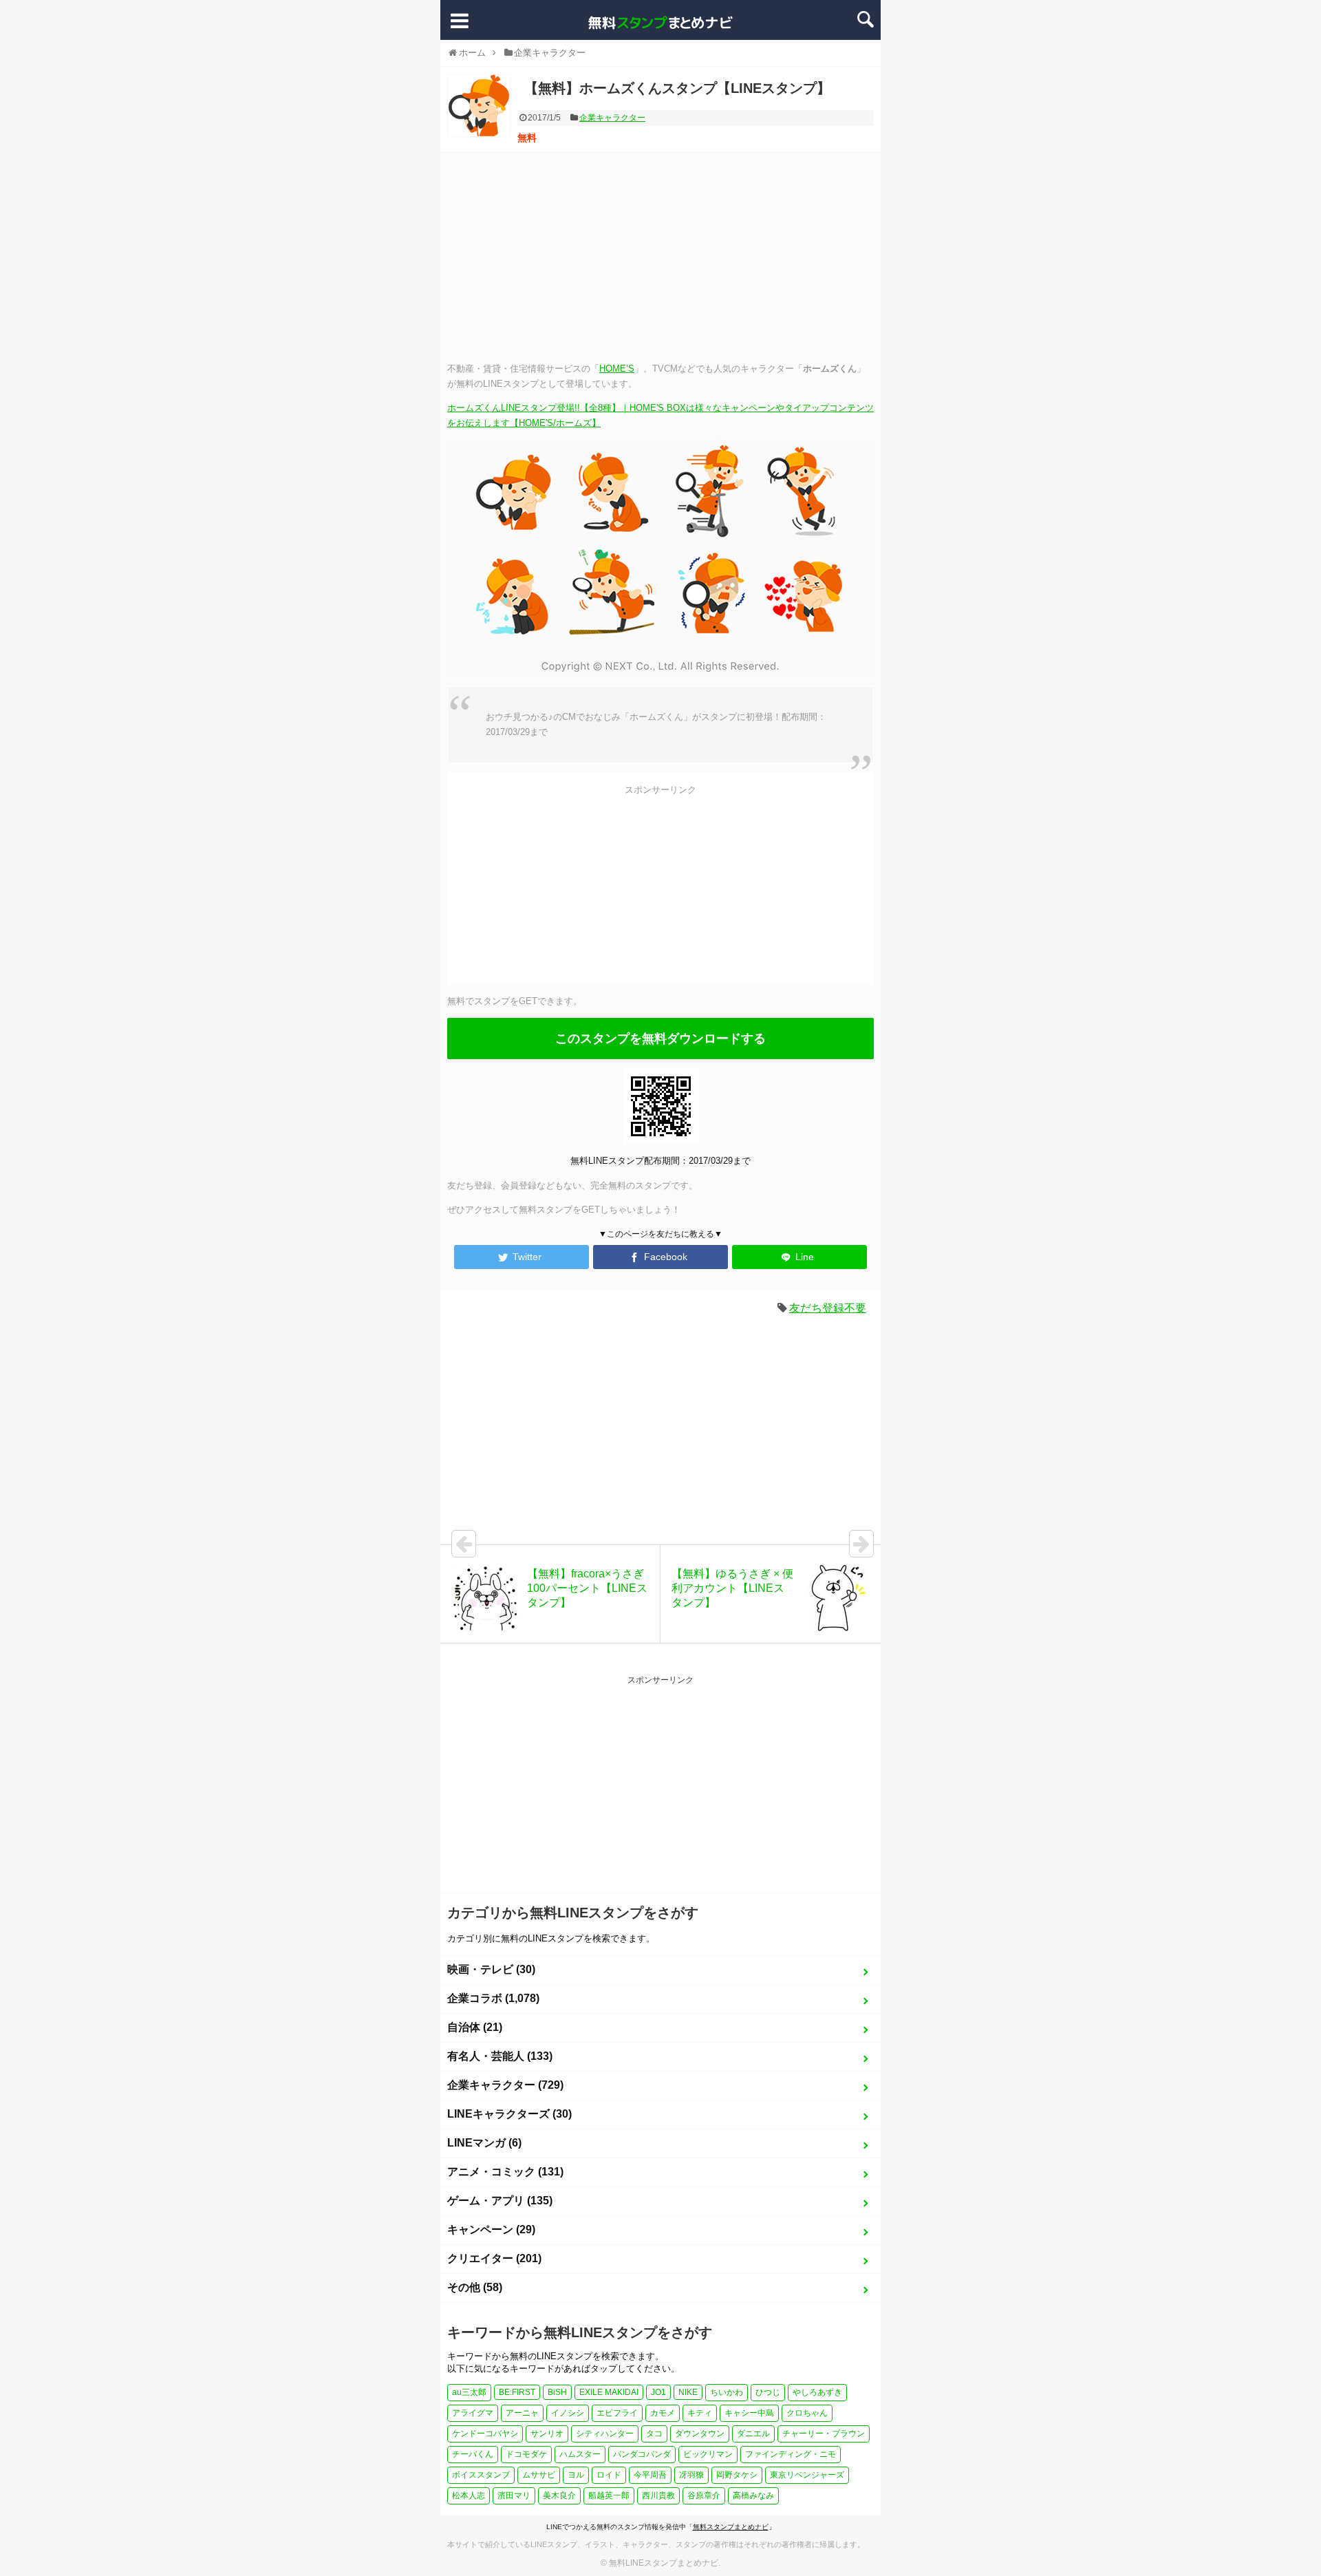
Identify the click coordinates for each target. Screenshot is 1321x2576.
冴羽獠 (691, 2475)
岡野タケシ (737, 2475)
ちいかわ (727, 2392)
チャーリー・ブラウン (824, 2434)
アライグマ (473, 2413)
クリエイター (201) (494, 2258)
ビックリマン (708, 2454)
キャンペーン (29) (491, 2229)
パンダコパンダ (642, 2454)
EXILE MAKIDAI (609, 2392)
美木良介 (559, 2495)
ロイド (609, 2475)
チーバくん (473, 2454)
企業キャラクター (612, 118)
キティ (700, 2413)
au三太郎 (469, 2392)
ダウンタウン (700, 2434)
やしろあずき (817, 2392)
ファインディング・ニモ (791, 2454)
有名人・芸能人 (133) (500, 2056)
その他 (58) (475, 2287)
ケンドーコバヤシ (485, 2434)
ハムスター (580, 2454)
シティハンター (605, 2434)
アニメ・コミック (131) (505, 2172)
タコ (654, 2434)
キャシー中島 (749, 2413)
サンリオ (547, 2434)
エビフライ (617, 2413)
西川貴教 (658, 2495)
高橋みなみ (753, 2495)
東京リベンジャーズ (807, 2475)
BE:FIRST (517, 2392)
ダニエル (753, 2434)
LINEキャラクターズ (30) (509, 2114)
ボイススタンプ (481, 2475)
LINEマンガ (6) (484, 2143)
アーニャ (522, 2413)
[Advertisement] (660, 256)
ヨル (576, 2475)
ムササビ (539, 2475)
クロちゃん (807, 2413)
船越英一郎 (609, 2495)
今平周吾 (650, 2475)
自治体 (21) (475, 2027)
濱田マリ (514, 2495)
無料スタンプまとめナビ (731, 2527)
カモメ (663, 2413)
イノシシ (568, 2413)
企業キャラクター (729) (505, 2085)
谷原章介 (704, 2495)
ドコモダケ (526, 2454)
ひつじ (768, 2392)
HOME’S (617, 369)
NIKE (688, 2392)
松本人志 (469, 2495)
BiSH (557, 2392)
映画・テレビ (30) (491, 1969)
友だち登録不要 (828, 1308)
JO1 (658, 2392)
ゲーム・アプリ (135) (500, 2201)
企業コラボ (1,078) (493, 1998)
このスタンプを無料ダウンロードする (660, 1039)
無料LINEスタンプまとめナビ (664, 2563)
